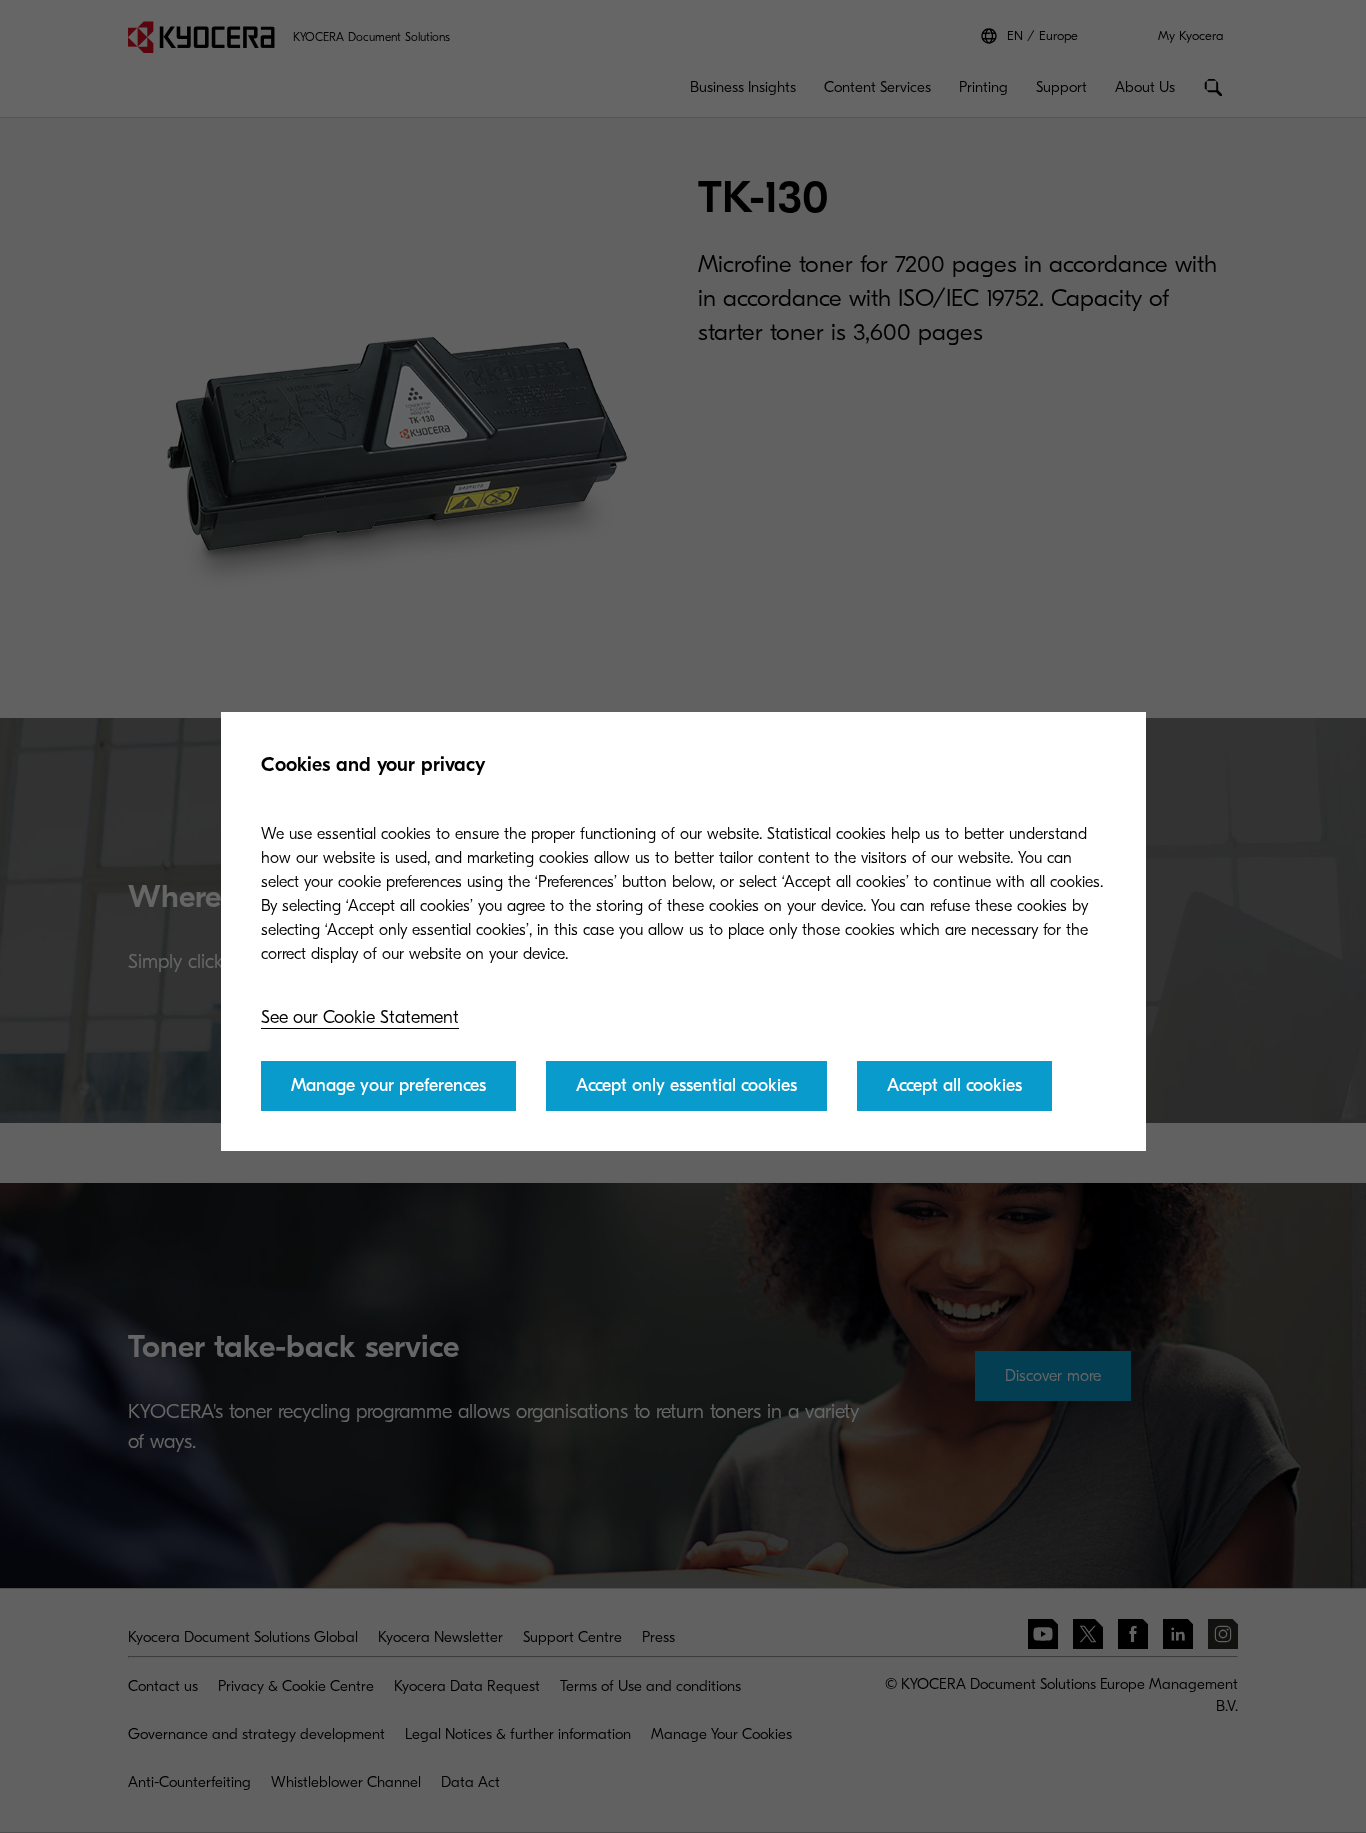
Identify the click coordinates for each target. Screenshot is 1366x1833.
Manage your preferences (388, 1085)
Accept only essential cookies (686, 1085)
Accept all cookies (954, 1085)
